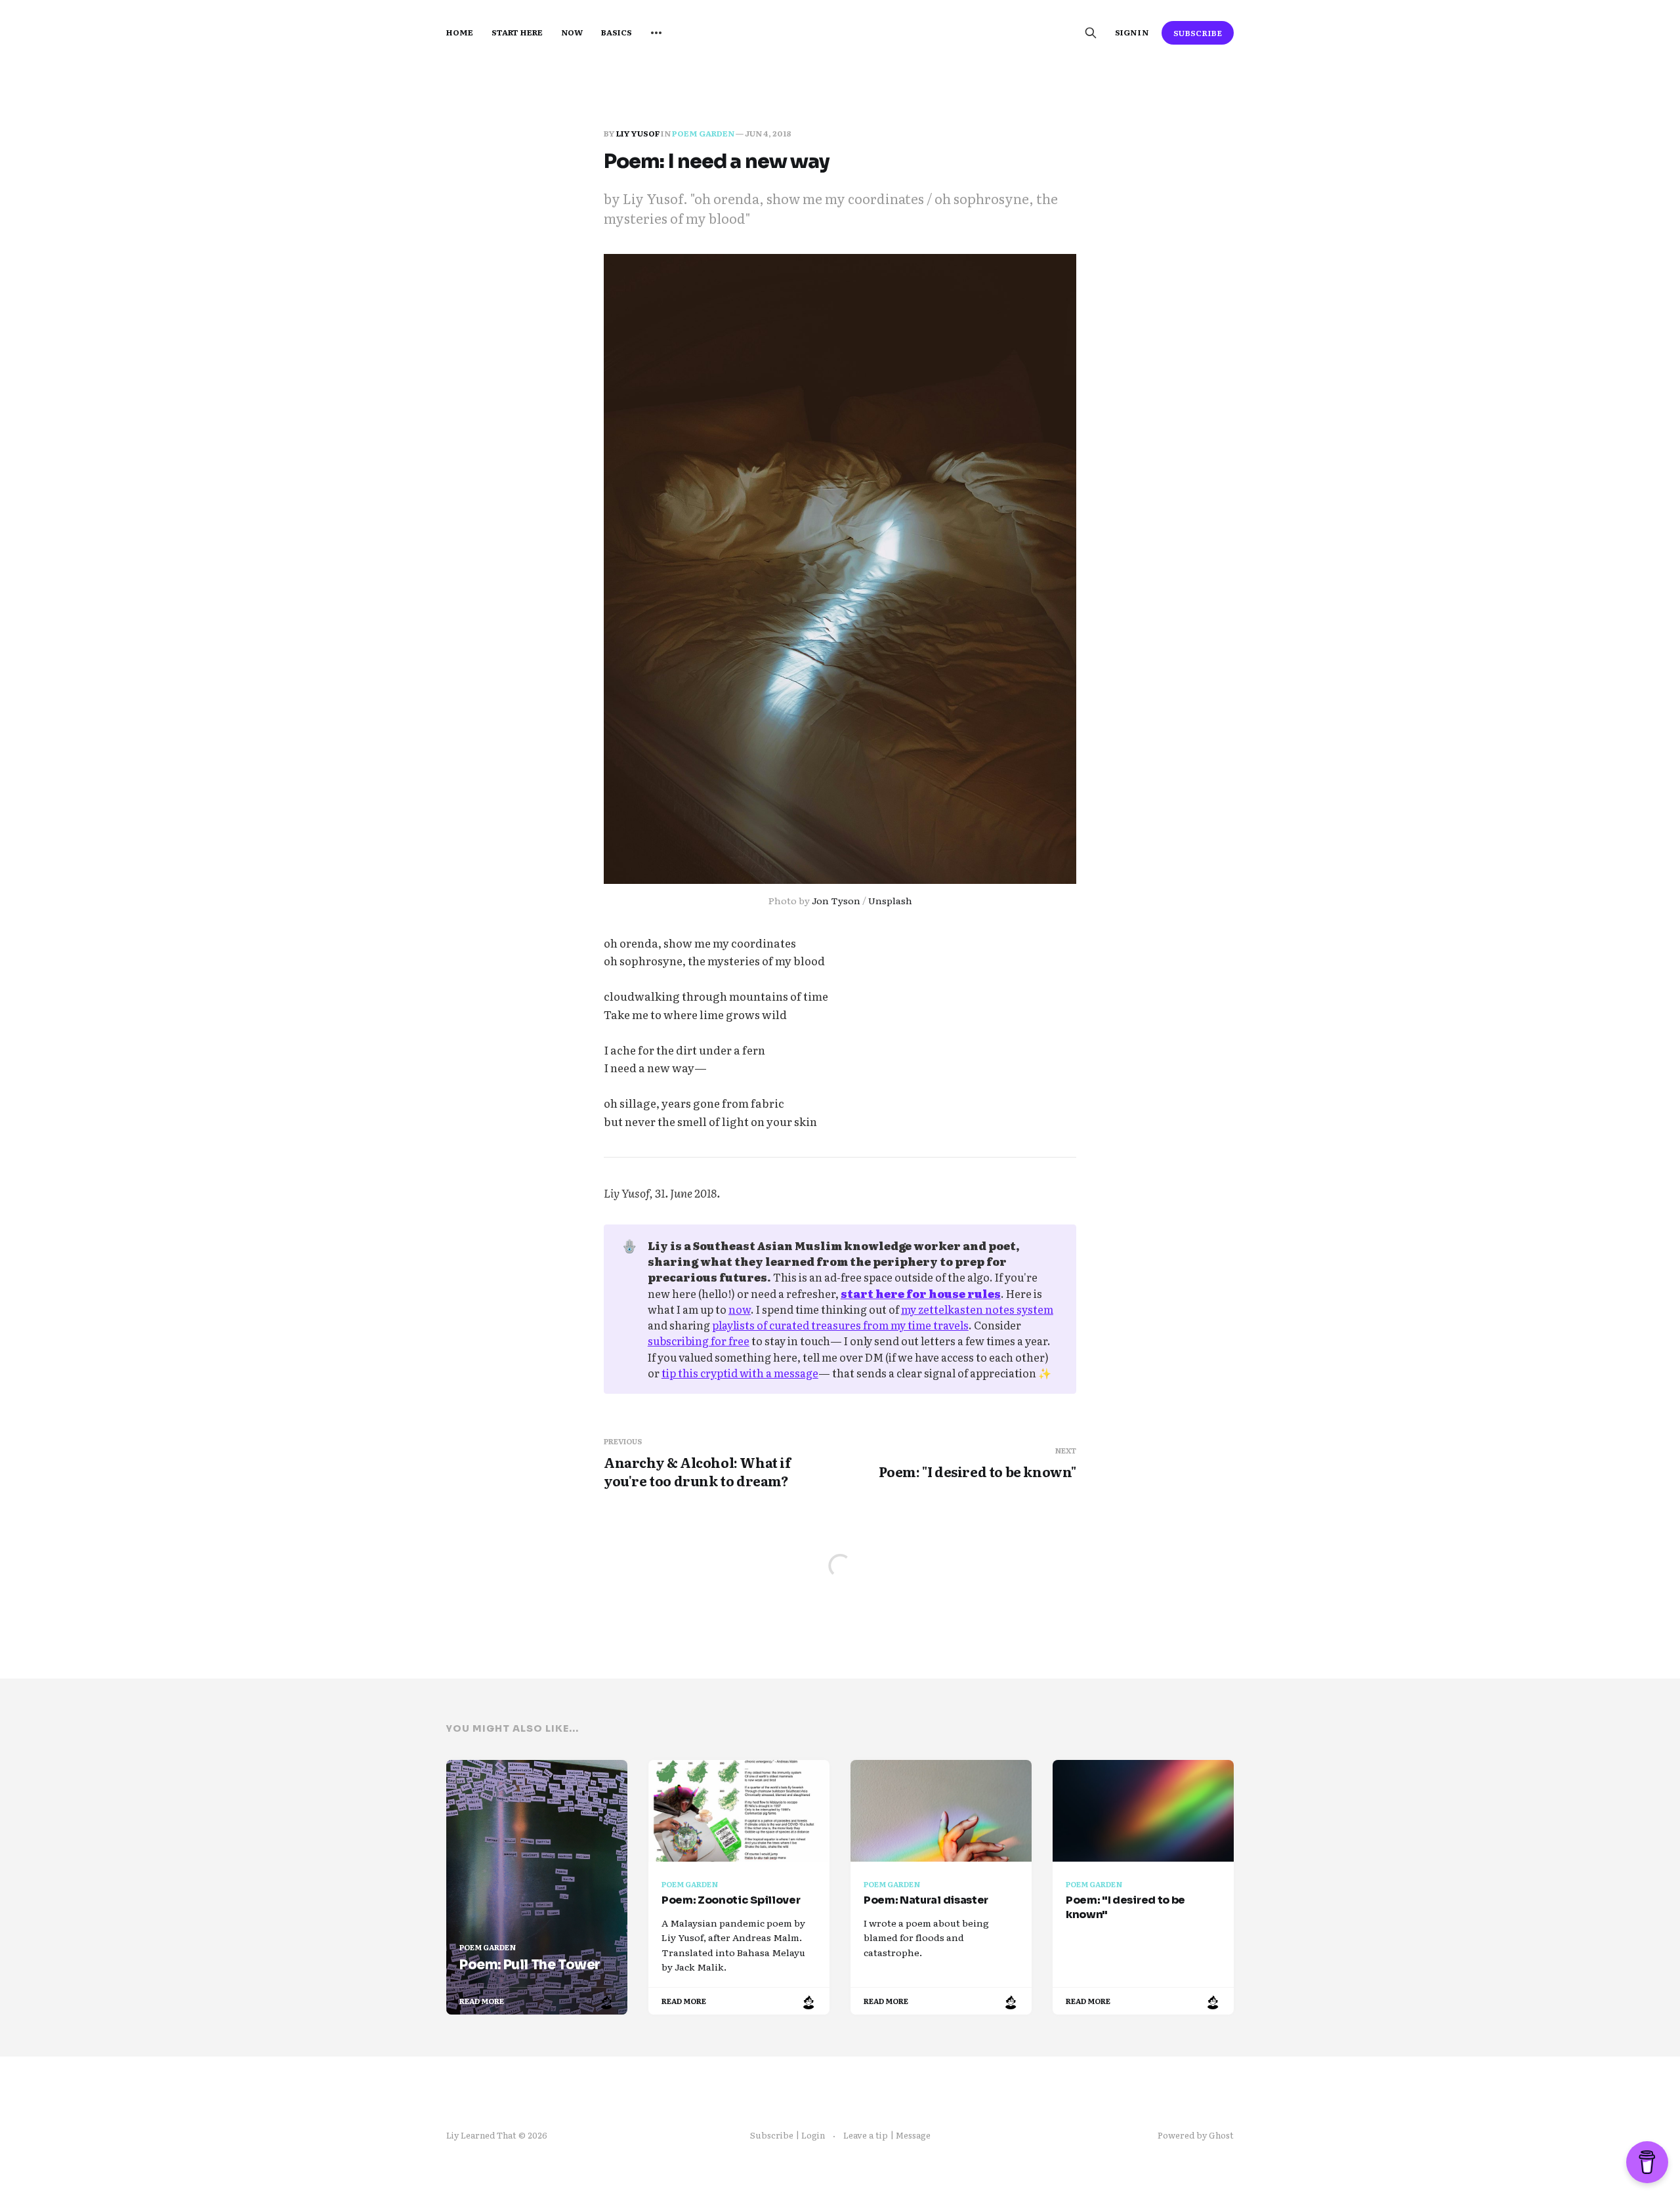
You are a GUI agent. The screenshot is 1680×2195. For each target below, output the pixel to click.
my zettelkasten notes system (977, 1309)
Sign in (1131, 32)
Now (572, 32)
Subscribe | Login (787, 2135)
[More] (656, 33)
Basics (617, 32)
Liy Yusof (638, 133)
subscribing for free (699, 1341)
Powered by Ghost (1196, 2135)
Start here (517, 32)
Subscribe (1198, 33)
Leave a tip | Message (887, 2135)
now (740, 1309)
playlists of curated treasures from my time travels (840, 1325)
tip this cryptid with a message (740, 1373)
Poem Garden (703, 133)
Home (460, 32)
